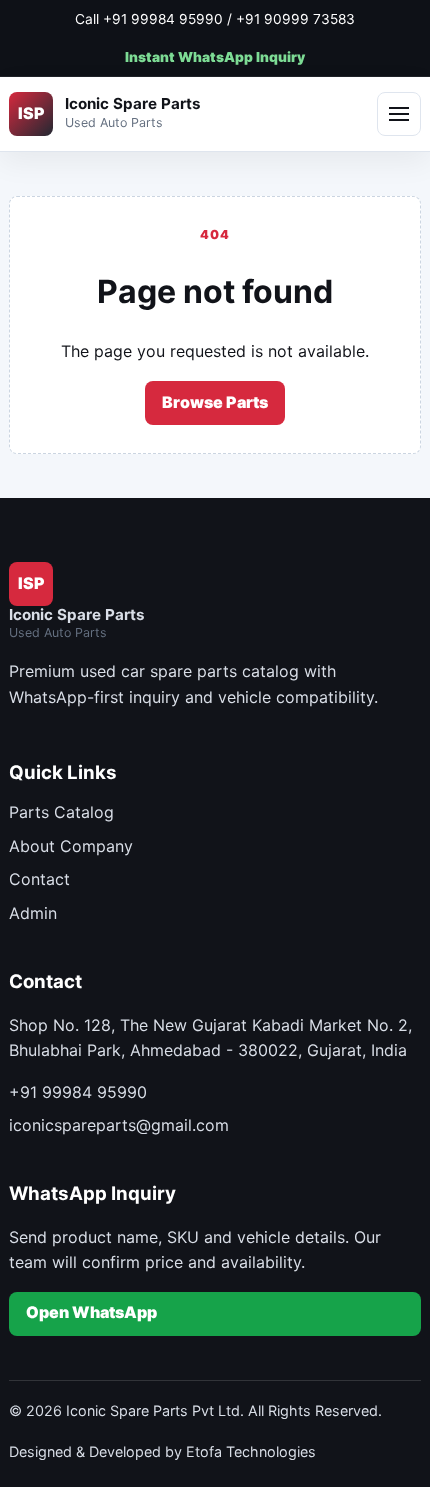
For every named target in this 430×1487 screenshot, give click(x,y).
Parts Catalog (61, 812)
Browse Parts (215, 402)
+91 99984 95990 (78, 1092)
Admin (33, 913)
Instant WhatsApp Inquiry (215, 57)
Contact (39, 879)
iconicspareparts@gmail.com (119, 1125)
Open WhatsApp (91, 1312)
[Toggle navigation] (399, 114)
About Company (71, 846)
